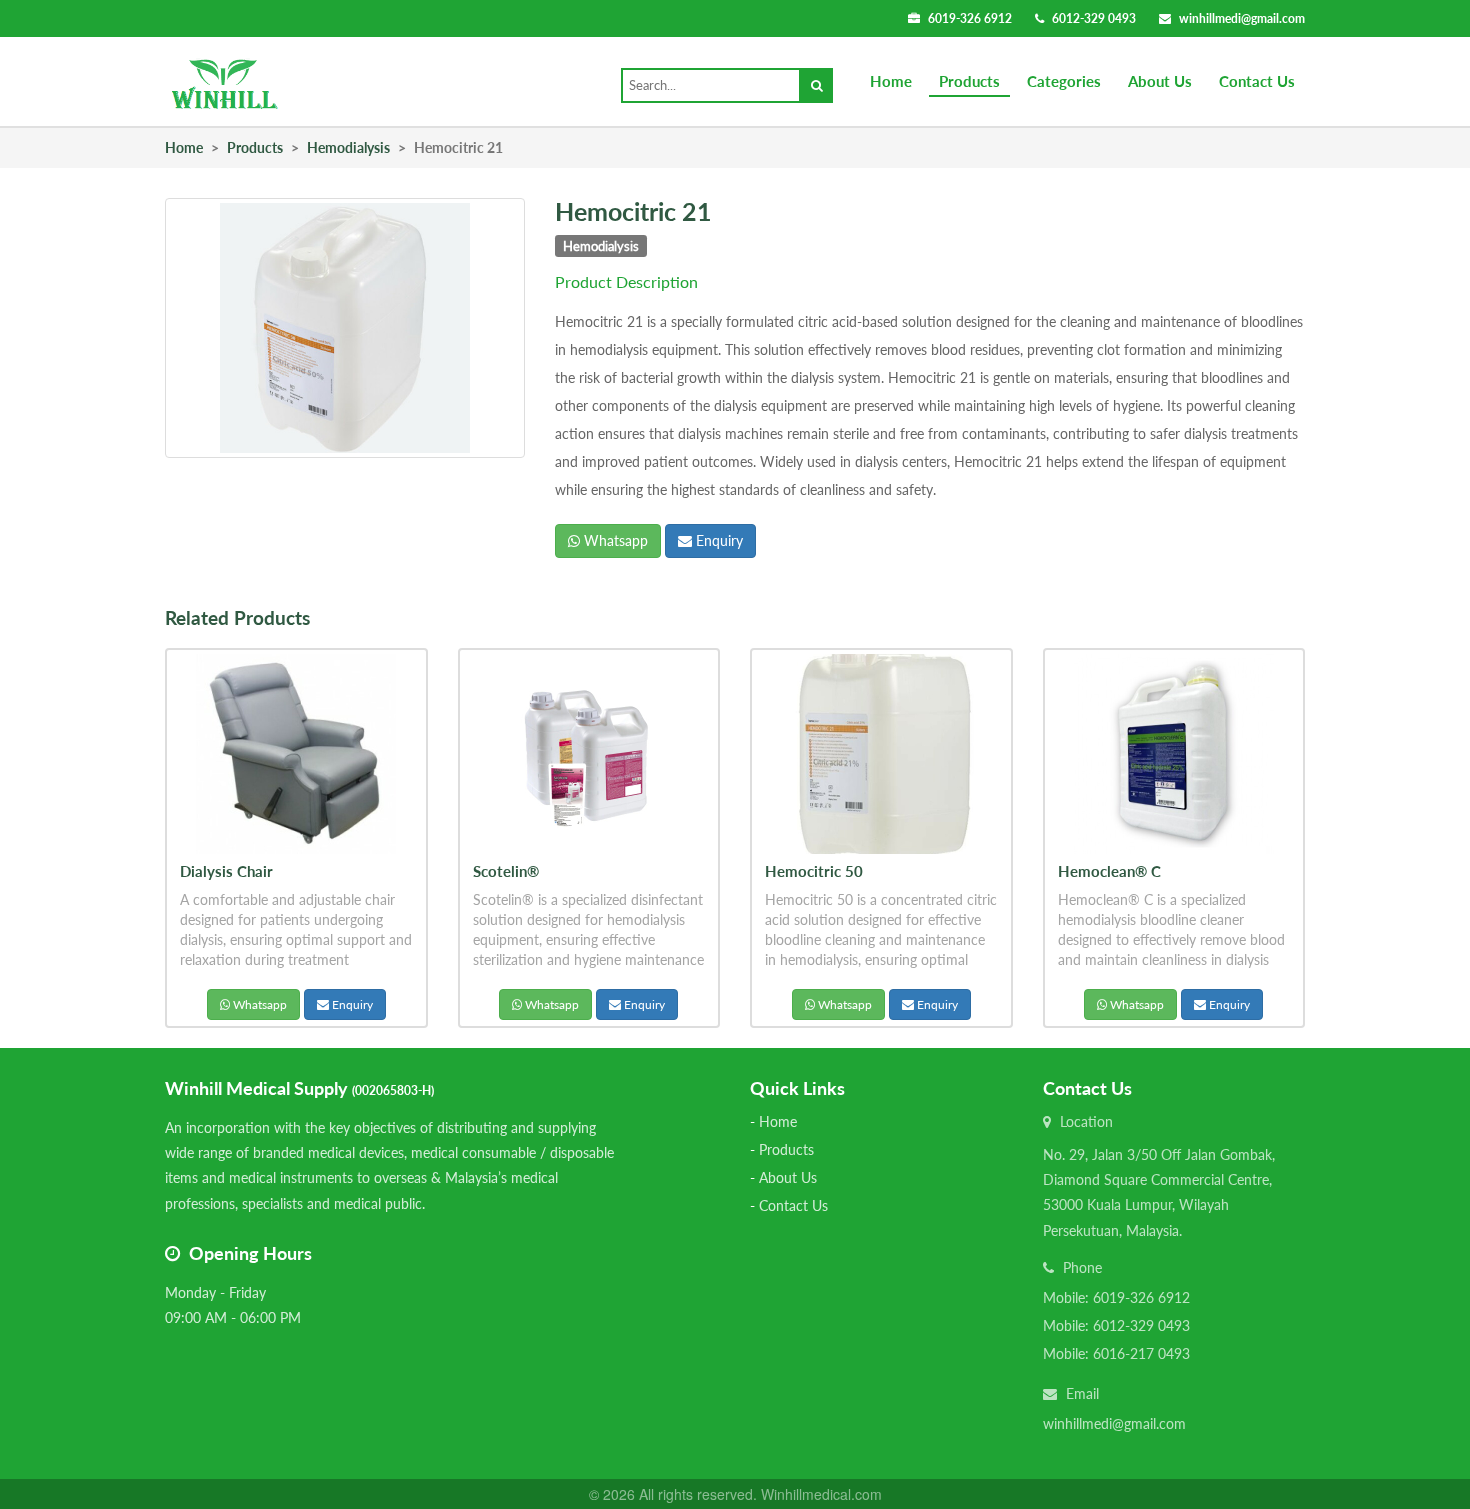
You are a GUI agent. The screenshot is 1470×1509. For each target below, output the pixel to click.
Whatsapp (614, 540)
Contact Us (1257, 81)
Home (891, 81)
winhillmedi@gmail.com (1242, 18)
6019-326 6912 (970, 18)
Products (969, 81)
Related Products (237, 617)
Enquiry (717, 540)
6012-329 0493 (1094, 18)
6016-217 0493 (1141, 1353)
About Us (1160, 81)
